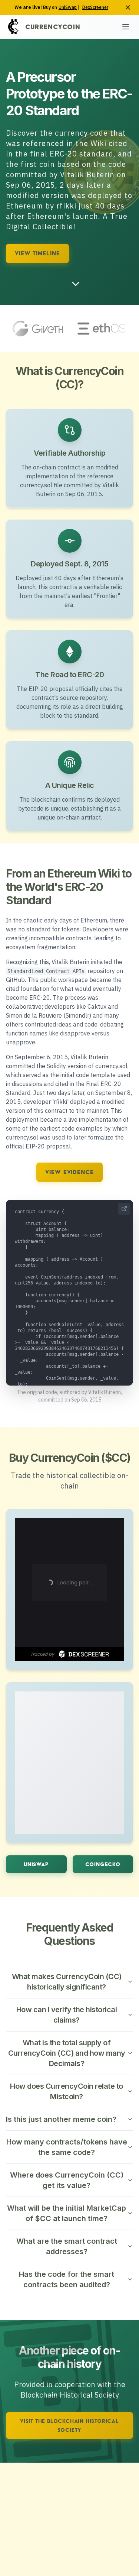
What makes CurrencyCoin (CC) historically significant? (67, 1982)
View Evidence (69, 1172)
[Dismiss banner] (128, 7)
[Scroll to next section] (76, 284)
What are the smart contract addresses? (67, 2246)
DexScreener (95, 7)
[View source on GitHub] (124, 1209)
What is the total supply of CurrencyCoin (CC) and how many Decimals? (67, 2053)
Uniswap (36, 1864)
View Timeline (37, 253)
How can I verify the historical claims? (67, 2015)
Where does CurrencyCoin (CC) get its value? (67, 2180)
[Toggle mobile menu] (126, 27)
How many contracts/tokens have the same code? (67, 2147)
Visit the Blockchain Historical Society (69, 2425)
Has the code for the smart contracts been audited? (67, 2279)
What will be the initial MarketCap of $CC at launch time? (67, 2213)
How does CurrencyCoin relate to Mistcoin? (67, 2091)
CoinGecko (103, 1864)
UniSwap (68, 7)
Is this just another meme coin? (61, 2119)
